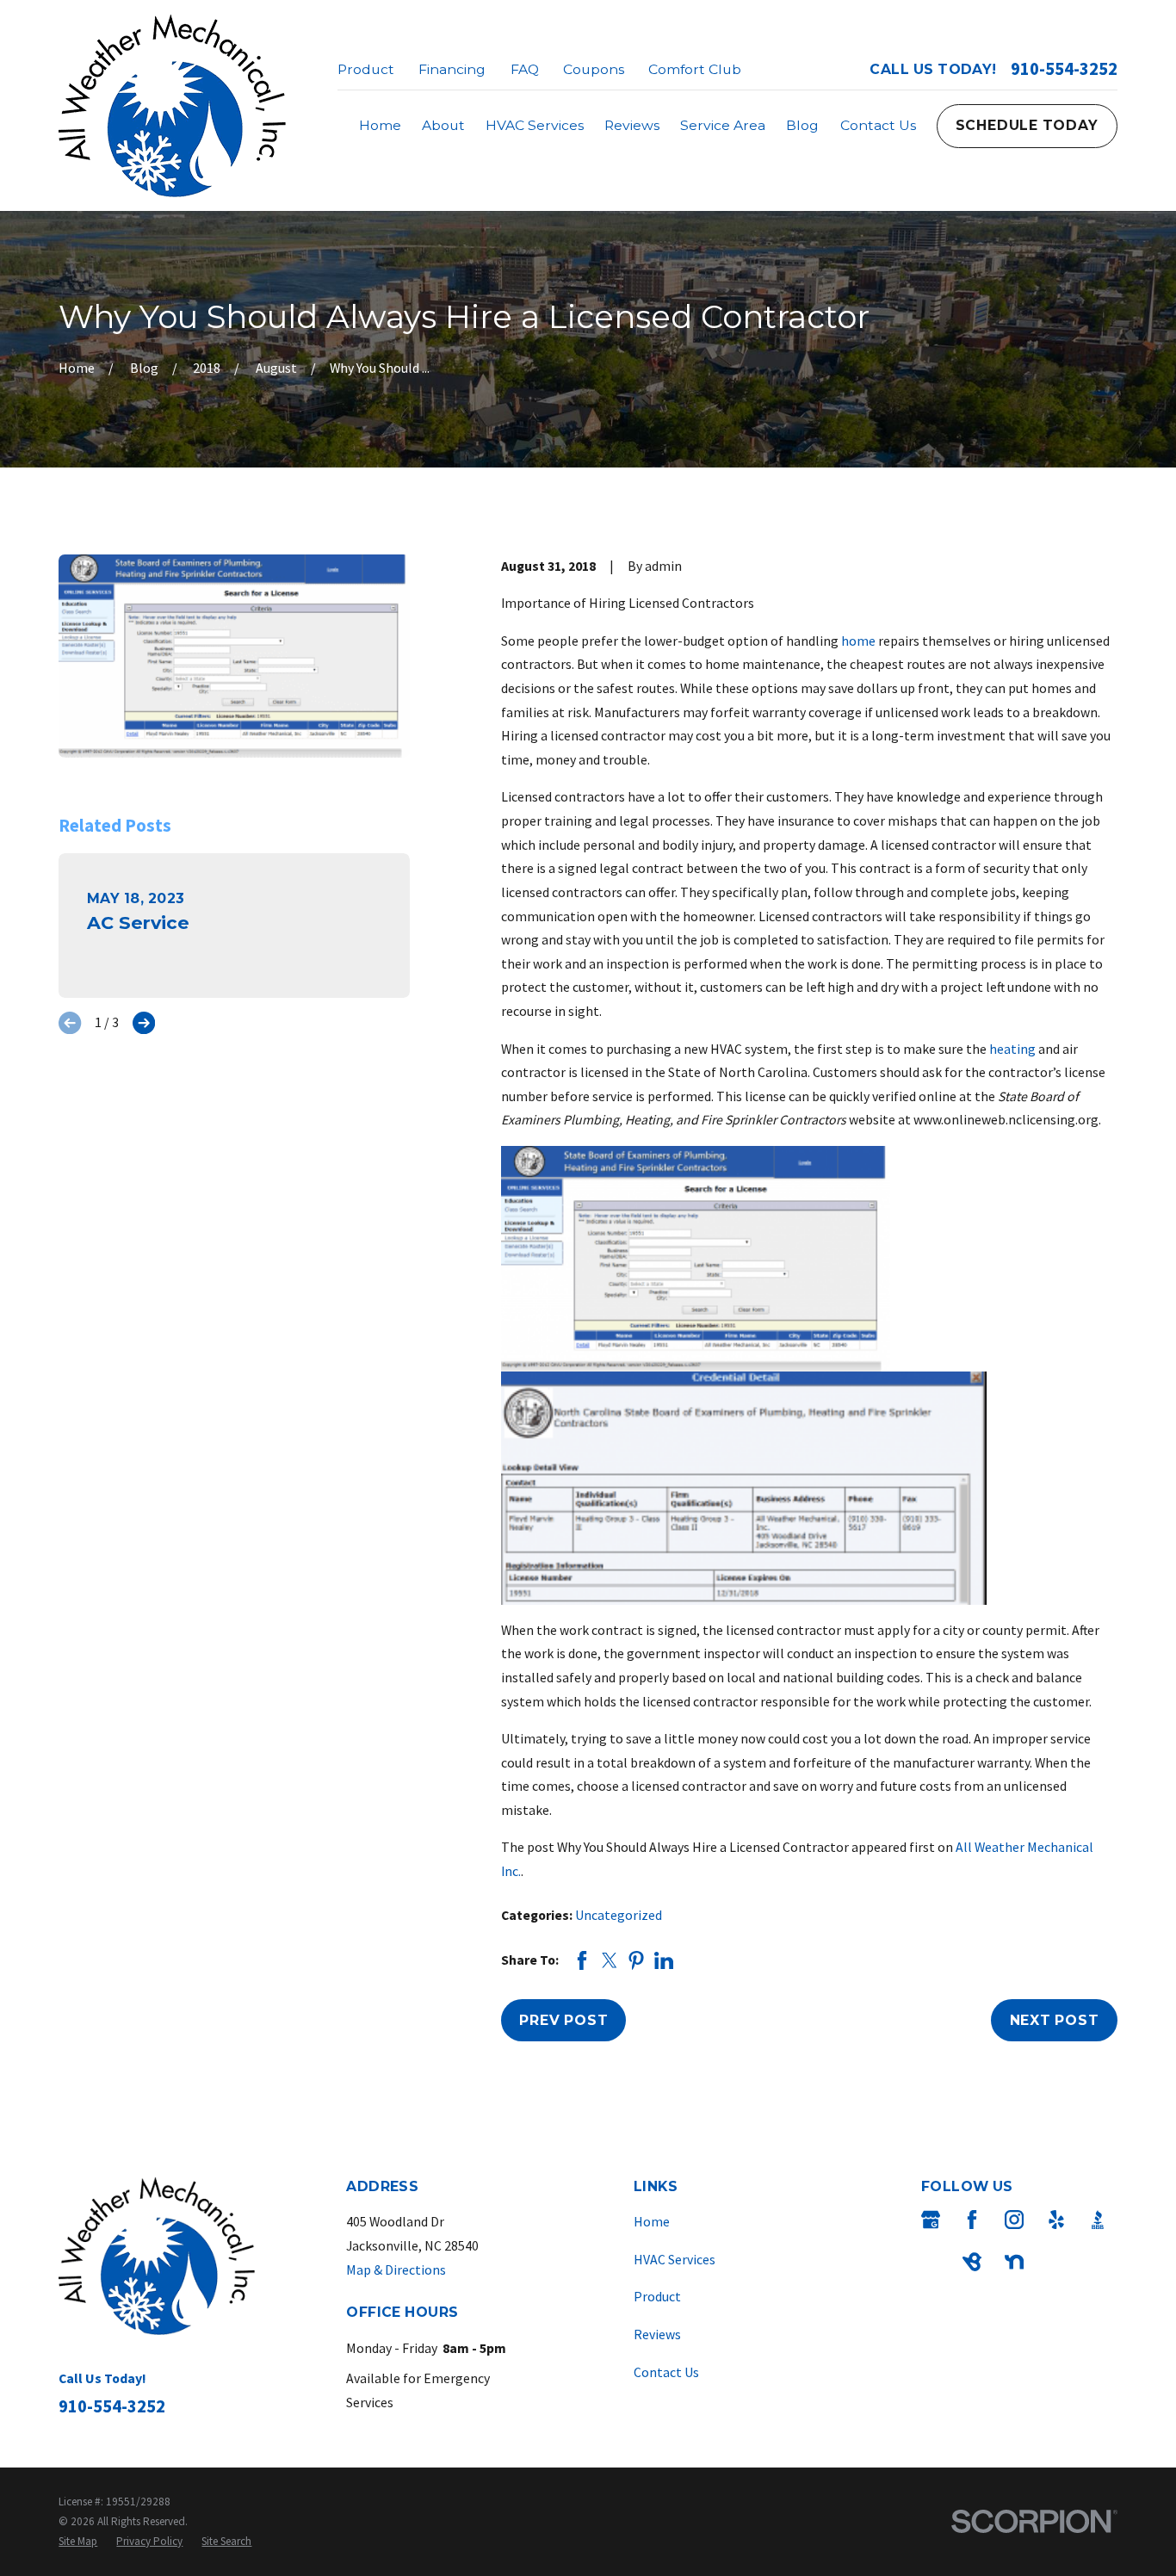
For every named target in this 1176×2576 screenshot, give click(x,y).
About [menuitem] (443, 125)
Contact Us (666, 2372)
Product (366, 69)
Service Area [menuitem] (723, 125)
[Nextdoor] (1014, 2262)
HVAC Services (675, 2259)
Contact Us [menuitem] (878, 125)
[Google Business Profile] (931, 2220)
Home (652, 2221)
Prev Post (563, 2020)
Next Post (1055, 2020)
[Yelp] (1056, 2220)
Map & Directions (396, 2269)
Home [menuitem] (380, 125)
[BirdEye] (972, 2262)
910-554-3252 (1064, 69)
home (858, 641)
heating (1012, 1049)
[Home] (172, 105)
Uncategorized (619, 1915)
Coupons (594, 69)
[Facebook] (972, 2220)
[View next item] (144, 1023)
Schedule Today (1027, 125)
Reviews (657, 2334)
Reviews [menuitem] (632, 125)
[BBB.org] (1098, 2220)
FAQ (525, 69)
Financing (452, 69)
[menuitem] (78, 2541)
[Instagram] (1014, 2220)
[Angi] (931, 2262)
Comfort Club (695, 69)
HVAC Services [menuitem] (535, 125)
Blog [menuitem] (802, 125)
